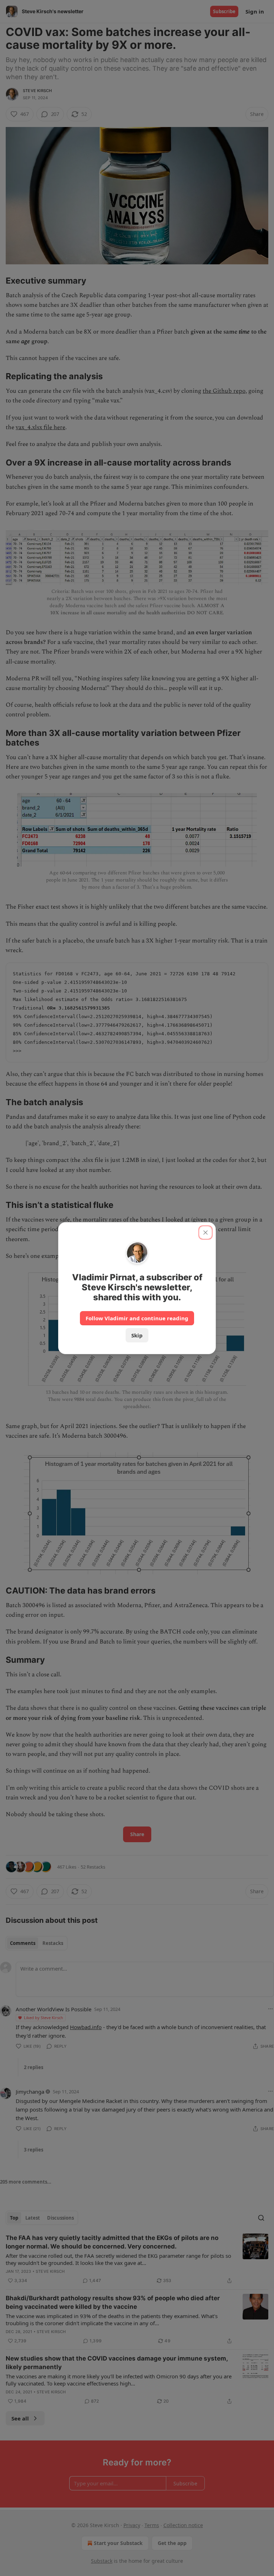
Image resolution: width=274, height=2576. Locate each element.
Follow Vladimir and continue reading (137, 1318)
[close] (205, 1233)
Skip (137, 1335)
